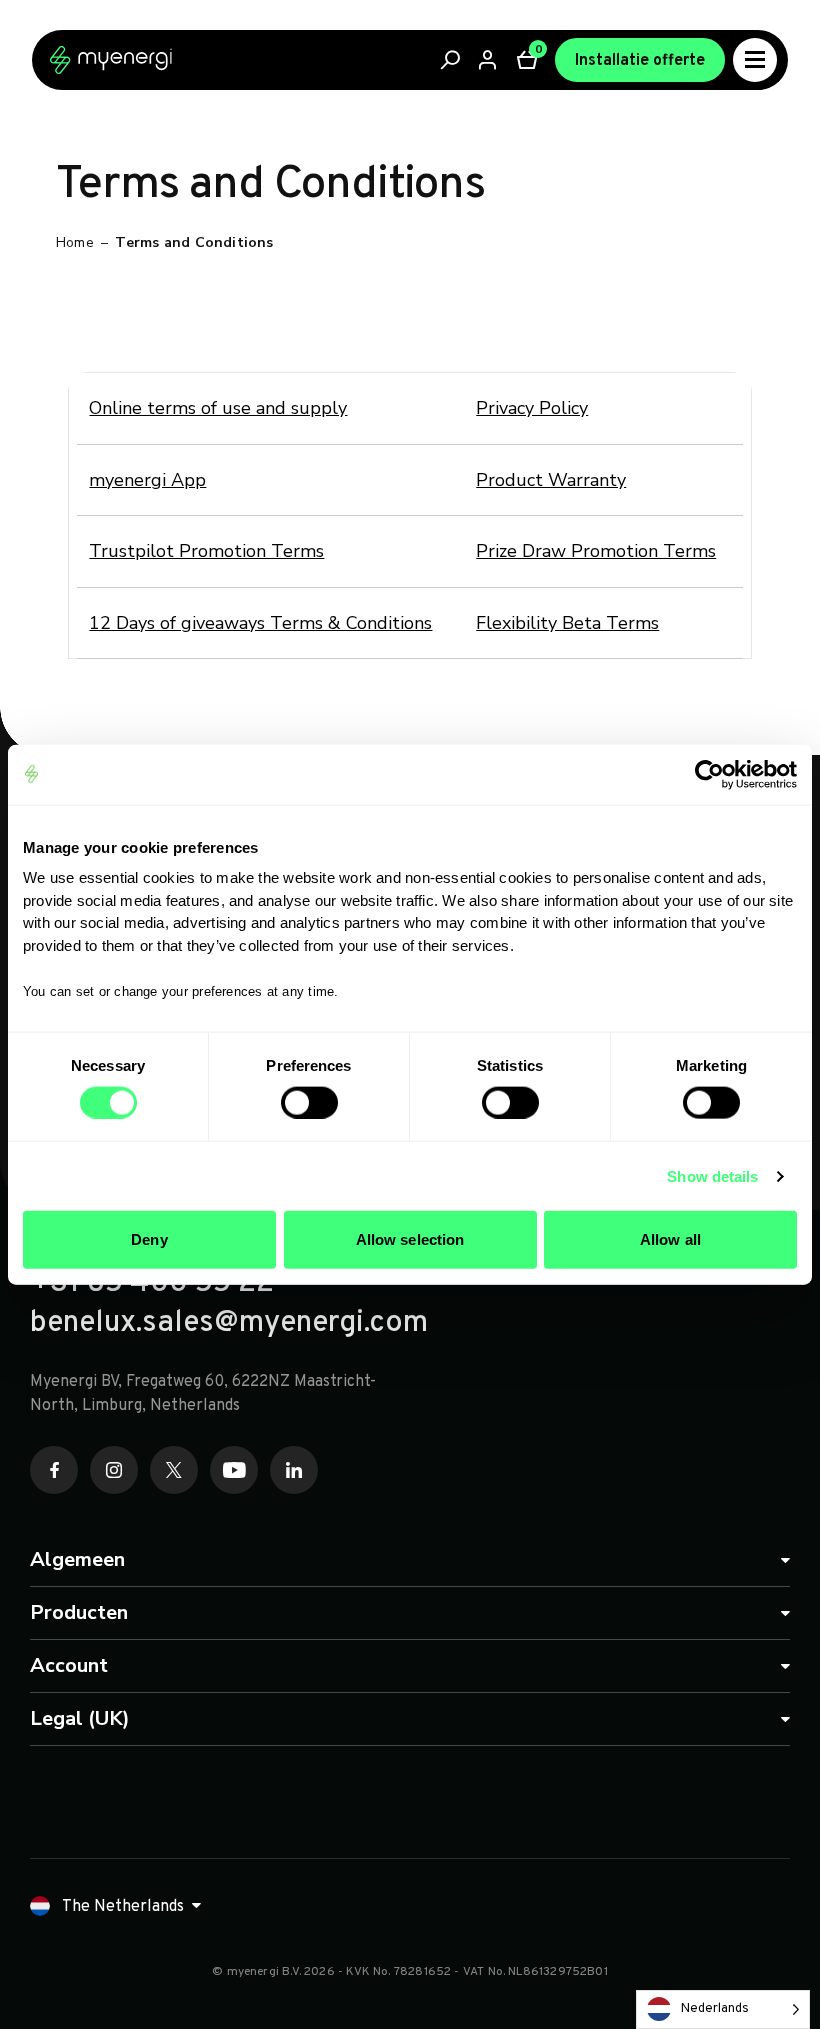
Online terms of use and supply (218, 408)
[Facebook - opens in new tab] (54, 1470)
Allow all (670, 1239)
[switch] (309, 1102)
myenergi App (147, 480)
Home (75, 242)
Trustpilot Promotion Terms (206, 551)
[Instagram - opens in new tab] (114, 1470)
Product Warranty (551, 480)
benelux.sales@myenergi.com (229, 1324)
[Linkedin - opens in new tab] (294, 1470)
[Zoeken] (451, 60)
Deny (149, 1239)
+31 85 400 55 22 (152, 1284)
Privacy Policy (532, 408)
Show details (712, 1175)
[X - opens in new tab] (174, 1470)
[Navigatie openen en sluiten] (755, 60)
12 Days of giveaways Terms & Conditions (260, 623)
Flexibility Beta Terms (567, 623)
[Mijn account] (489, 60)
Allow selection (410, 1239)
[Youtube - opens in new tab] (234, 1470)
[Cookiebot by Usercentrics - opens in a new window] (709, 774)
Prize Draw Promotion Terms (596, 551)
